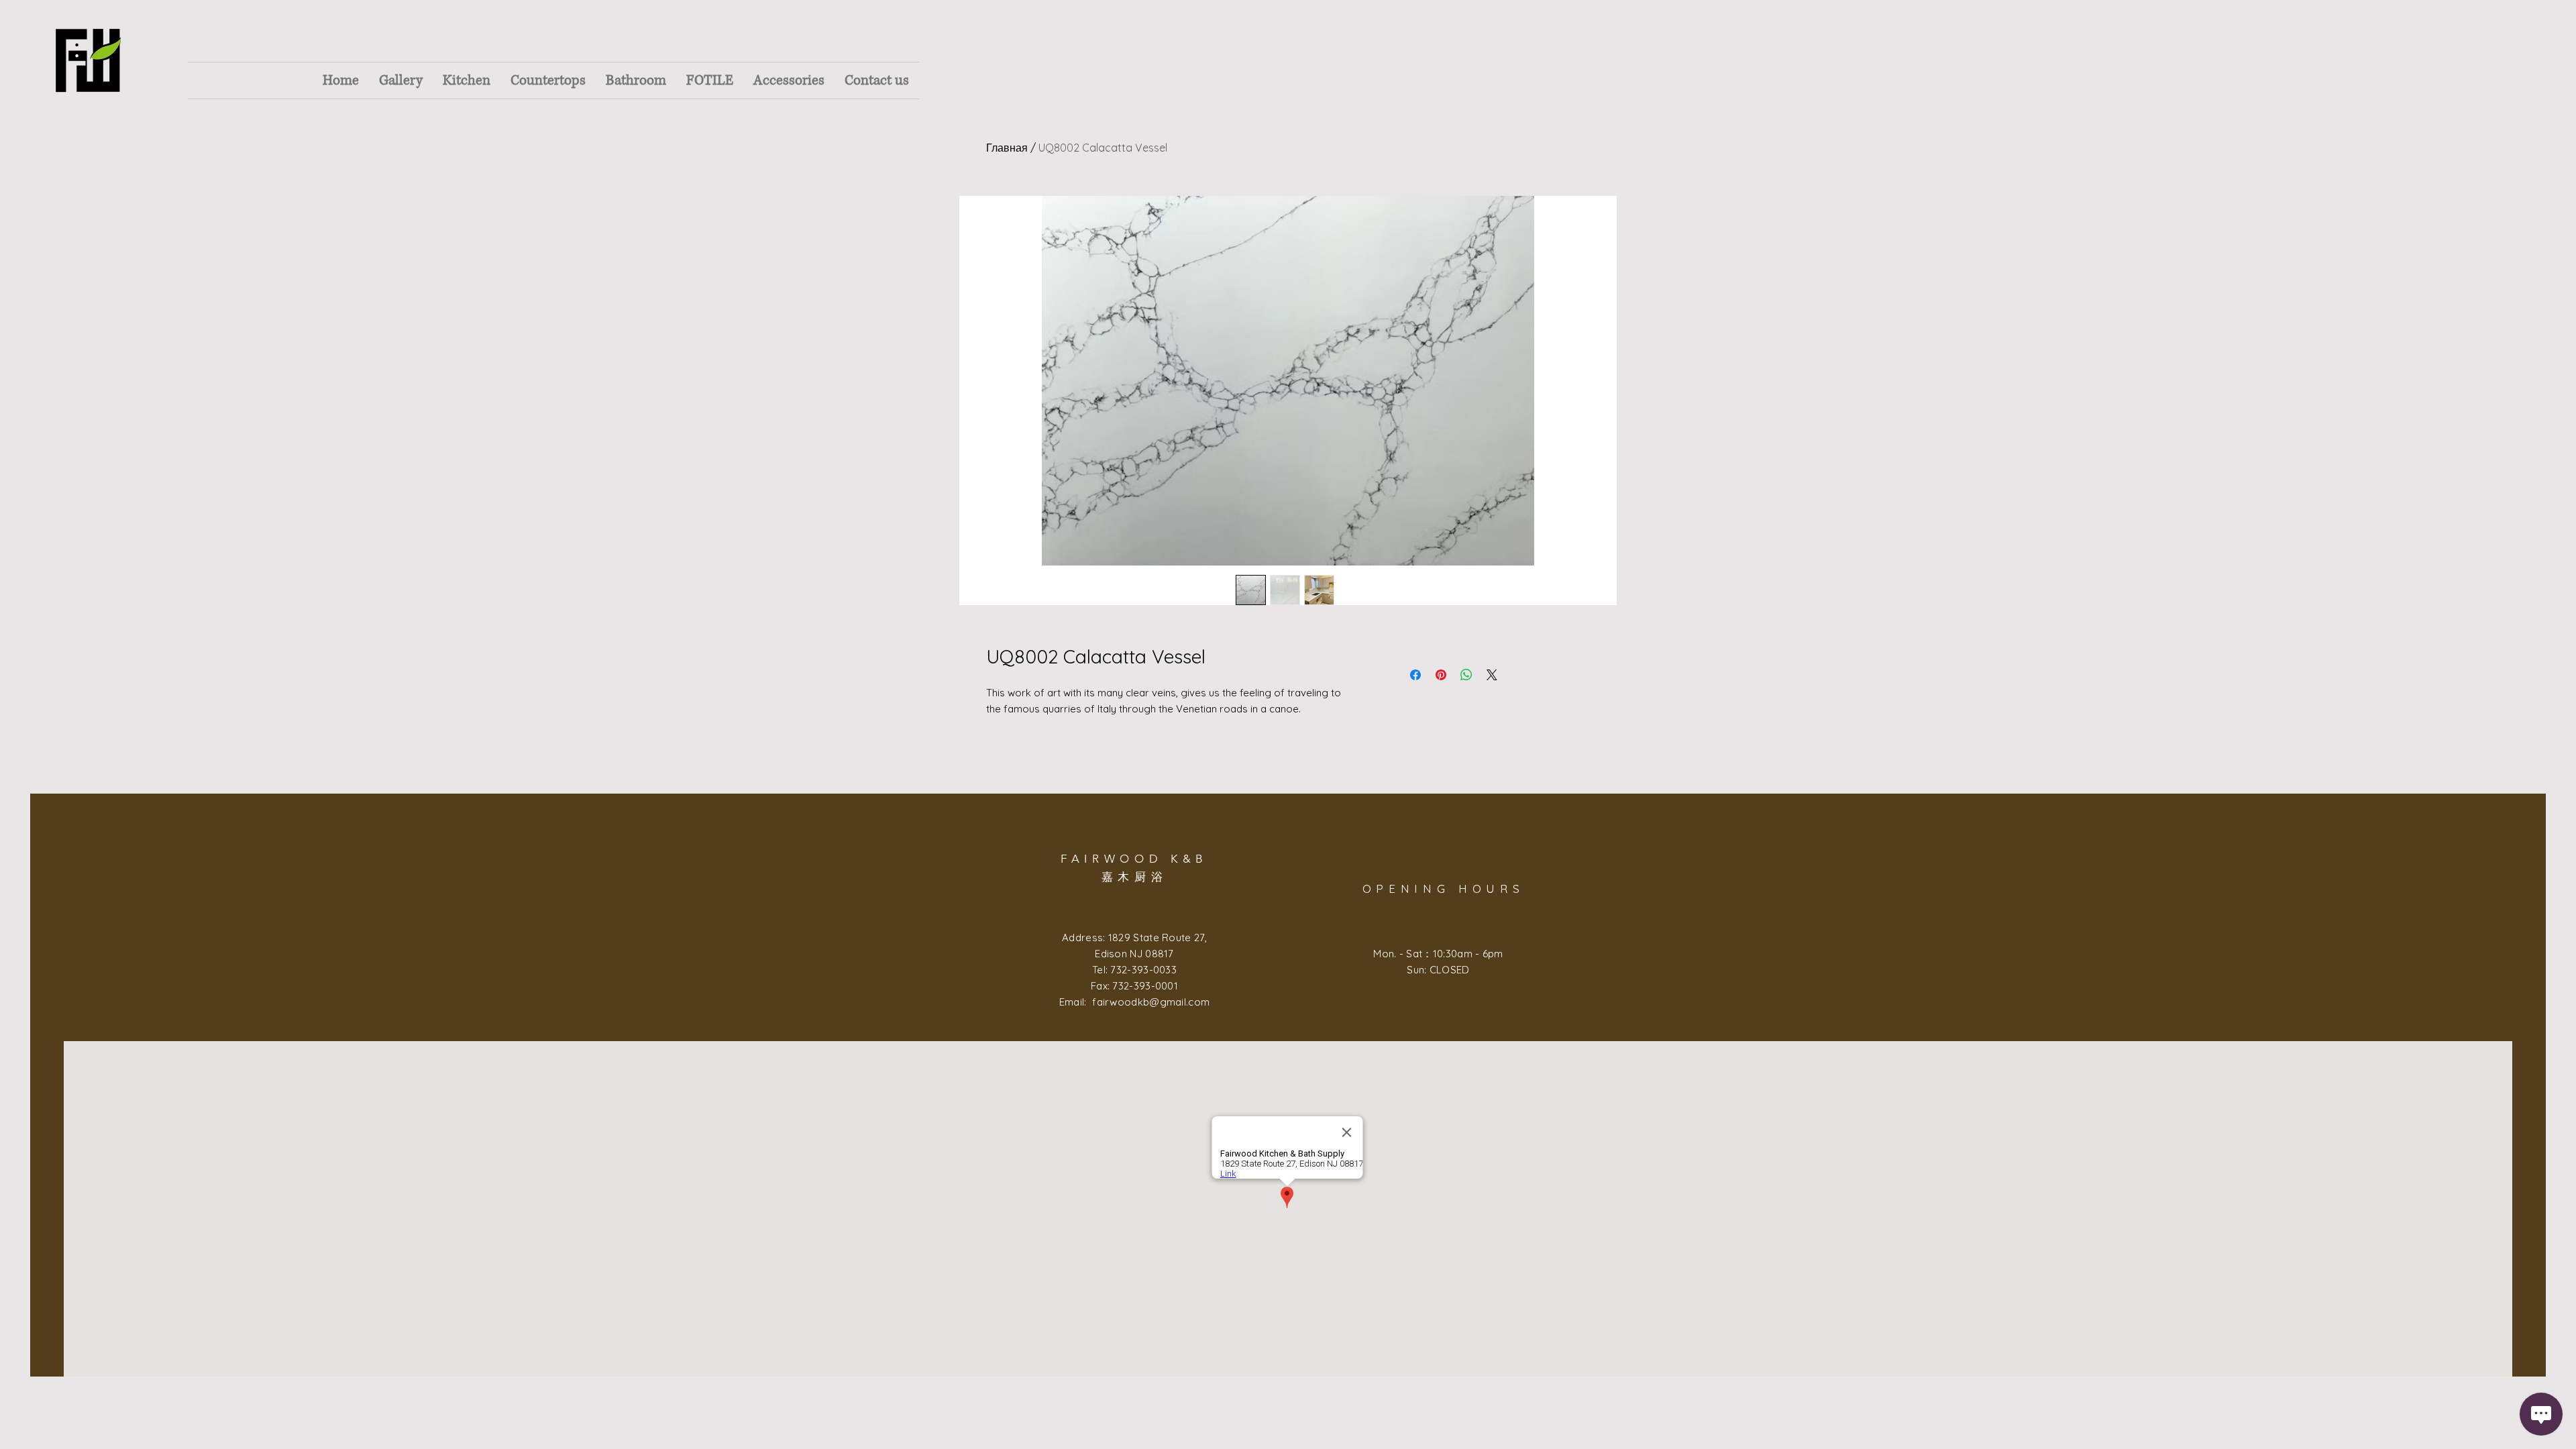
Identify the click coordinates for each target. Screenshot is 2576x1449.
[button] (401, 80)
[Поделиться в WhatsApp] (1466, 675)
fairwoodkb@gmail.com (1151, 1002)
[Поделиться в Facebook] (1415, 675)
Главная (1007, 148)
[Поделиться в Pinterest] (1441, 675)
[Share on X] (1492, 675)
